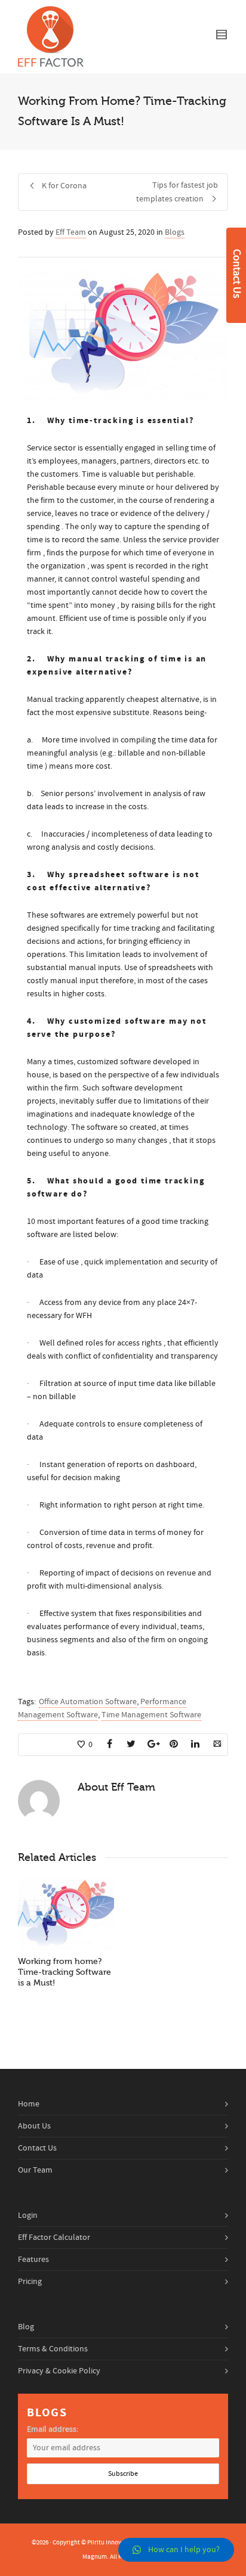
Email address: (53, 2429)
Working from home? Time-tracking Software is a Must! (64, 1972)
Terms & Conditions (53, 2349)
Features (33, 2260)
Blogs (175, 232)
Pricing (30, 2282)
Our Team (35, 2170)
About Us (34, 2126)
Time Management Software (151, 1715)
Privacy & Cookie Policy (59, 2371)
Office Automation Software (88, 1702)
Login (28, 2215)
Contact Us (37, 2148)
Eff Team (71, 232)
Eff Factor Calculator (54, 2238)
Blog (26, 2327)
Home (29, 2104)
